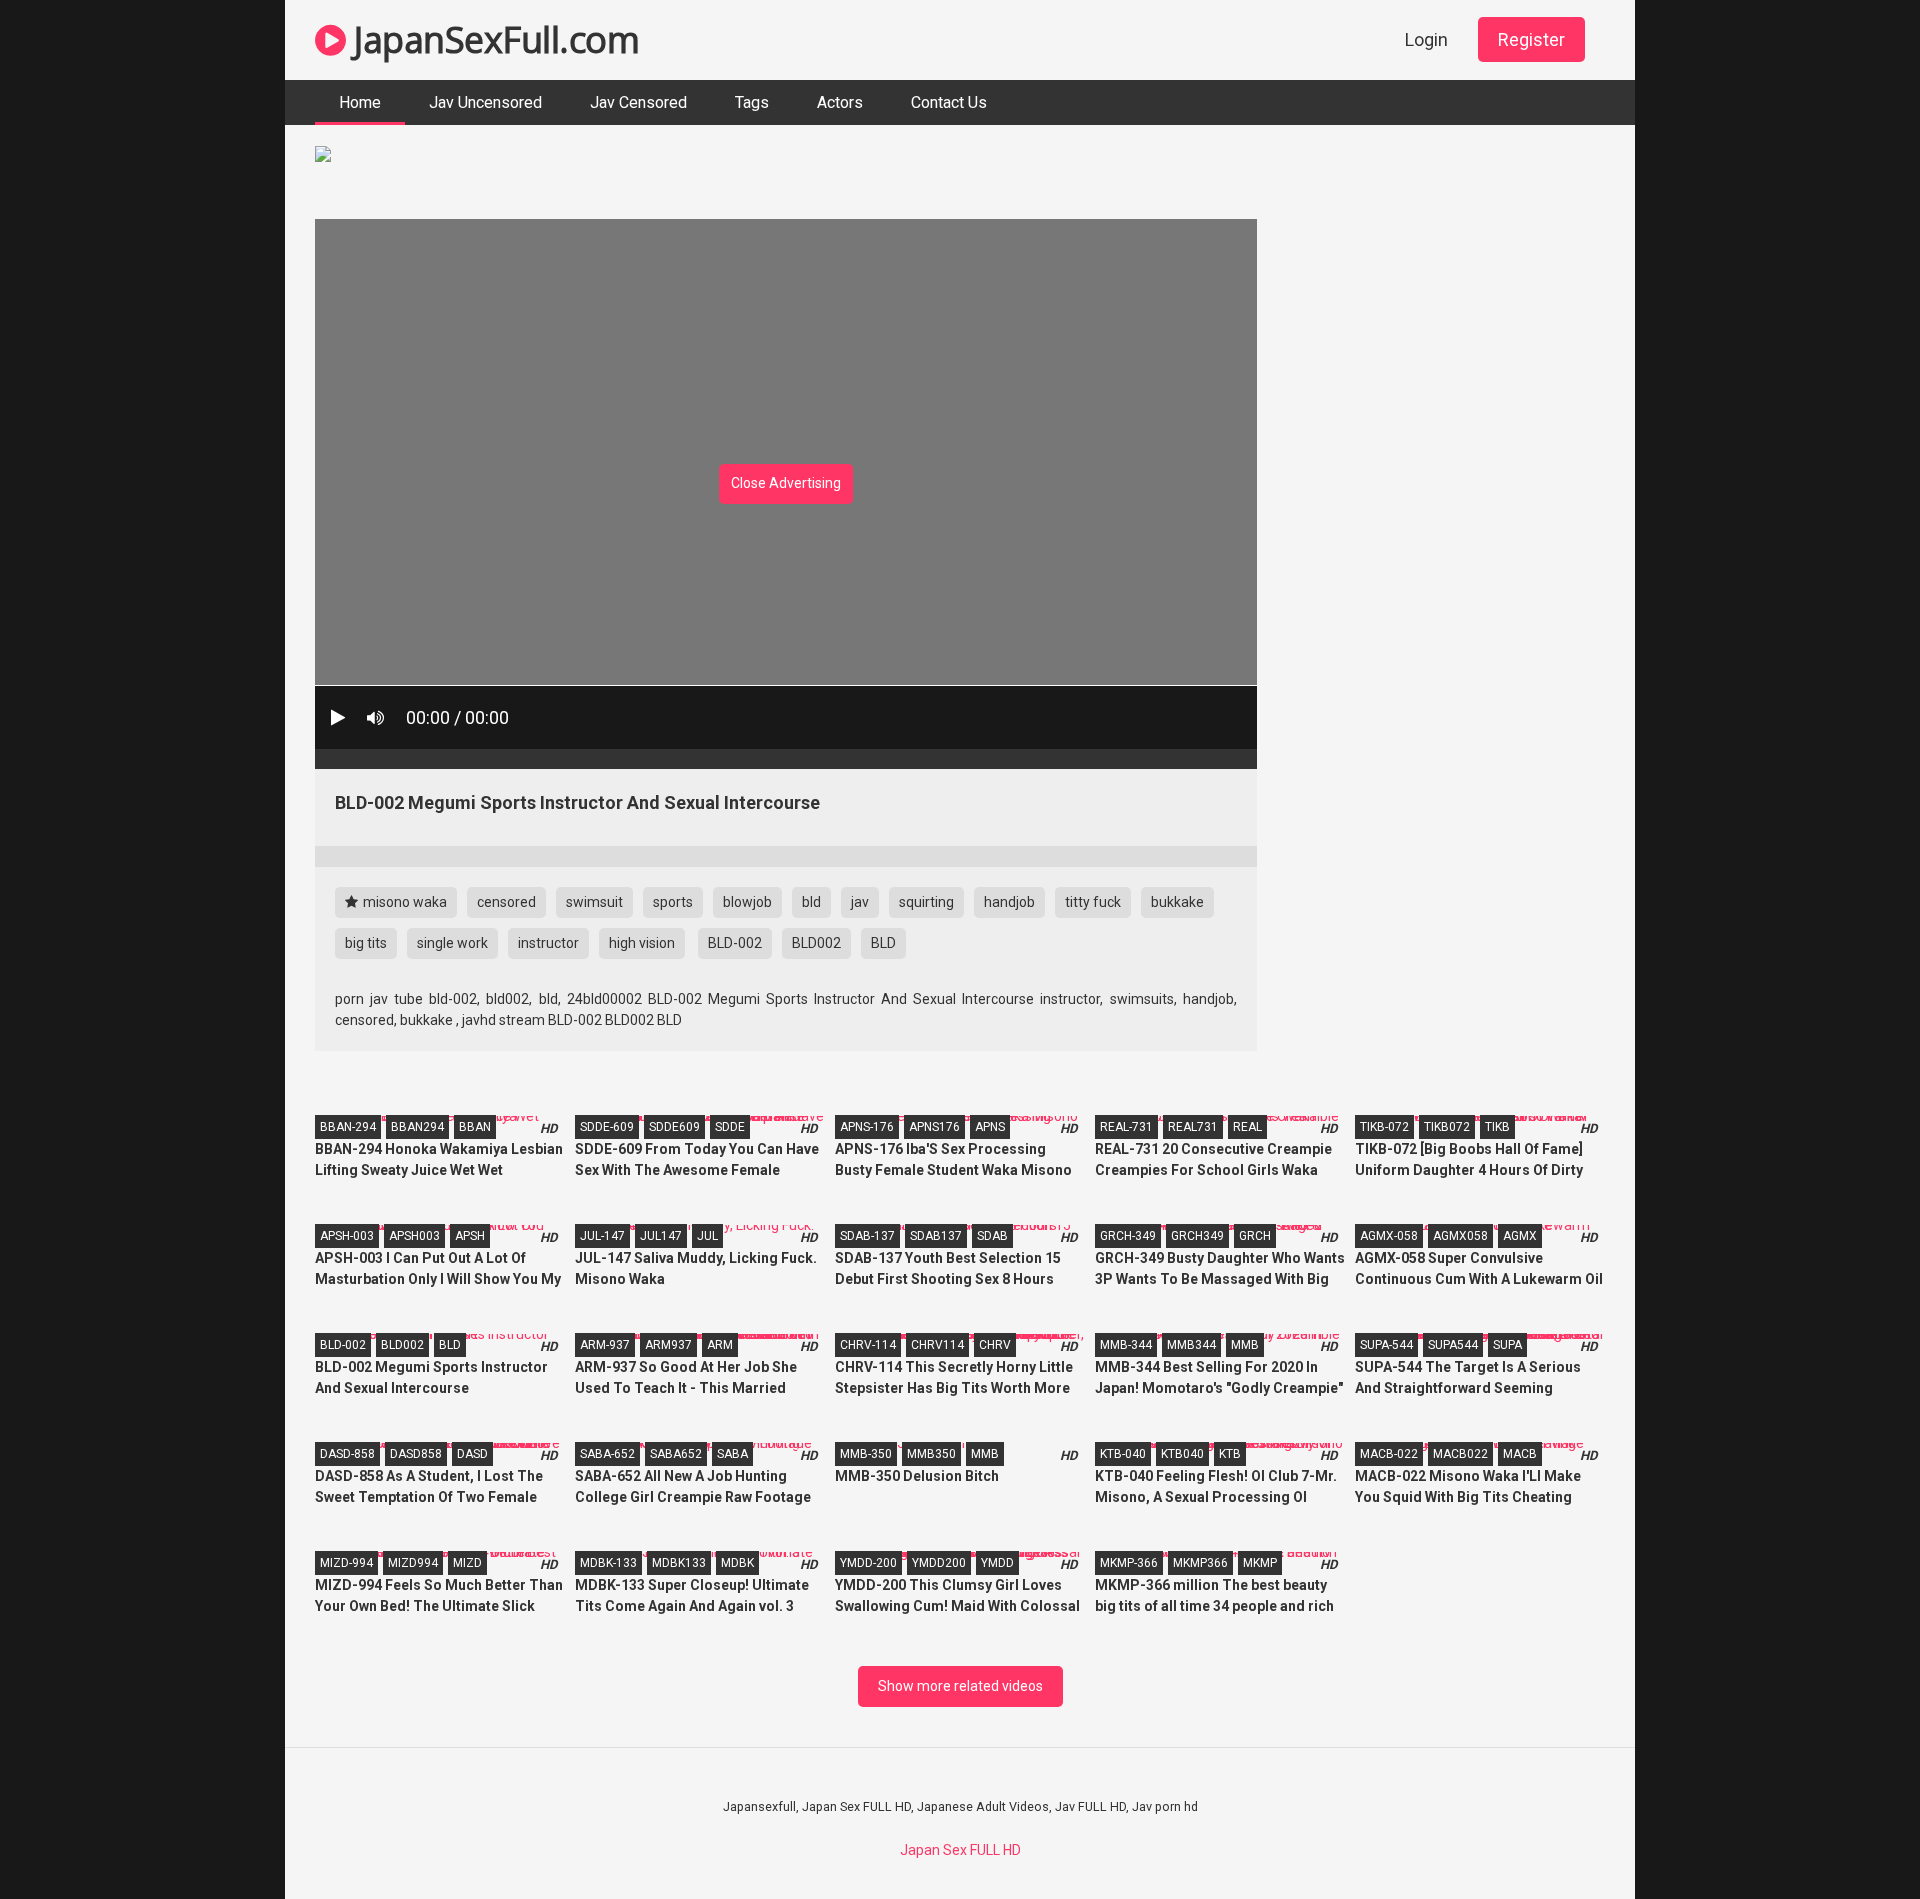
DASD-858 (347, 1454)
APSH (470, 1236)
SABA (732, 1454)
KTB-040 (1123, 1454)
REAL (1247, 1127)
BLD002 (816, 943)
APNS (990, 1127)
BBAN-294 (348, 1127)
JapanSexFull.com (492, 39)
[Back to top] (1853, 1838)
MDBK (737, 1563)
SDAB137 (936, 1236)
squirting (926, 902)
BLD (883, 943)
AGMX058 (1460, 1236)
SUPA (1507, 1345)
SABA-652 (607, 1454)
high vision (642, 943)
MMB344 (1191, 1345)
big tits (366, 943)
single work (452, 943)
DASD (472, 1454)
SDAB (992, 1236)
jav (860, 902)
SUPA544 (1453, 1345)
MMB (1245, 1345)
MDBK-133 (608, 1563)
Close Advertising (786, 483)
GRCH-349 (1128, 1236)
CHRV (995, 1345)
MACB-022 (1389, 1454)
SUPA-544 (1386, 1345)
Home (360, 102)
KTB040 (1182, 1454)
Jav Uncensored (485, 102)
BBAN (475, 1127)
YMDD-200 (868, 1563)
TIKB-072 (1384, 1127)
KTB (1230, 1454)
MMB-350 (866, 1454)
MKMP (1260, 1563)
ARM (720, 1345)
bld (811, 902)
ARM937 (668, 1345)
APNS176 (934, 1127)
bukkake (1177, 902)
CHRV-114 (868, 1345)
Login (1426, 39)
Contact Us (949, 102)
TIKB (1497, 1127)
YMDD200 (939, 1563)
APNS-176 (867, 1127)
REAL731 (1193, 1127)
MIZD (467, 1563)
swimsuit (594, 902)
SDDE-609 (607, 1127)
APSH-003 (347, 1236)
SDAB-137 (867, 1236)
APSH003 (414, 1236)
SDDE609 (674, 1127)
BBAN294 (417, 1127)
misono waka (403, 902)
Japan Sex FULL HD (960, 1850)
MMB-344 (1126, 1345)
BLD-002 (735, 943)
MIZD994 (413, 1563)
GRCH (1255, 1236)
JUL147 (661, 1236)
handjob (1009, 902)
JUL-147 (602, 1236)
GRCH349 (1197, 1236)
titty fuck (1093, 902)
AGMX (1520, 1236)
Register (1531, 39)
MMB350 (931, 1454)
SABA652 (676, 1454)
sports (673, 902)
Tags (752, 102)
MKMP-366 (1129, 1563)
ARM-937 (605, 1345)
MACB (1520, 1454)
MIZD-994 (346, 1563)
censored (506, 902)
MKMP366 (1200, 1563)
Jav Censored (638, 102)
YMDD (997, 1563)
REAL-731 (1126, 1127)
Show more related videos (960, 1686)
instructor (548, 943)
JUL (707, 1236)
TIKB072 (1447, 1127)
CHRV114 (937, 1345)
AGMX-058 (1389, 1236)
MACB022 (1460, 1454)
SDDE (730, 1127)
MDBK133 (679, 1563)
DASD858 (416, 1454)
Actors (840, 102)
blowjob (747, 902)
